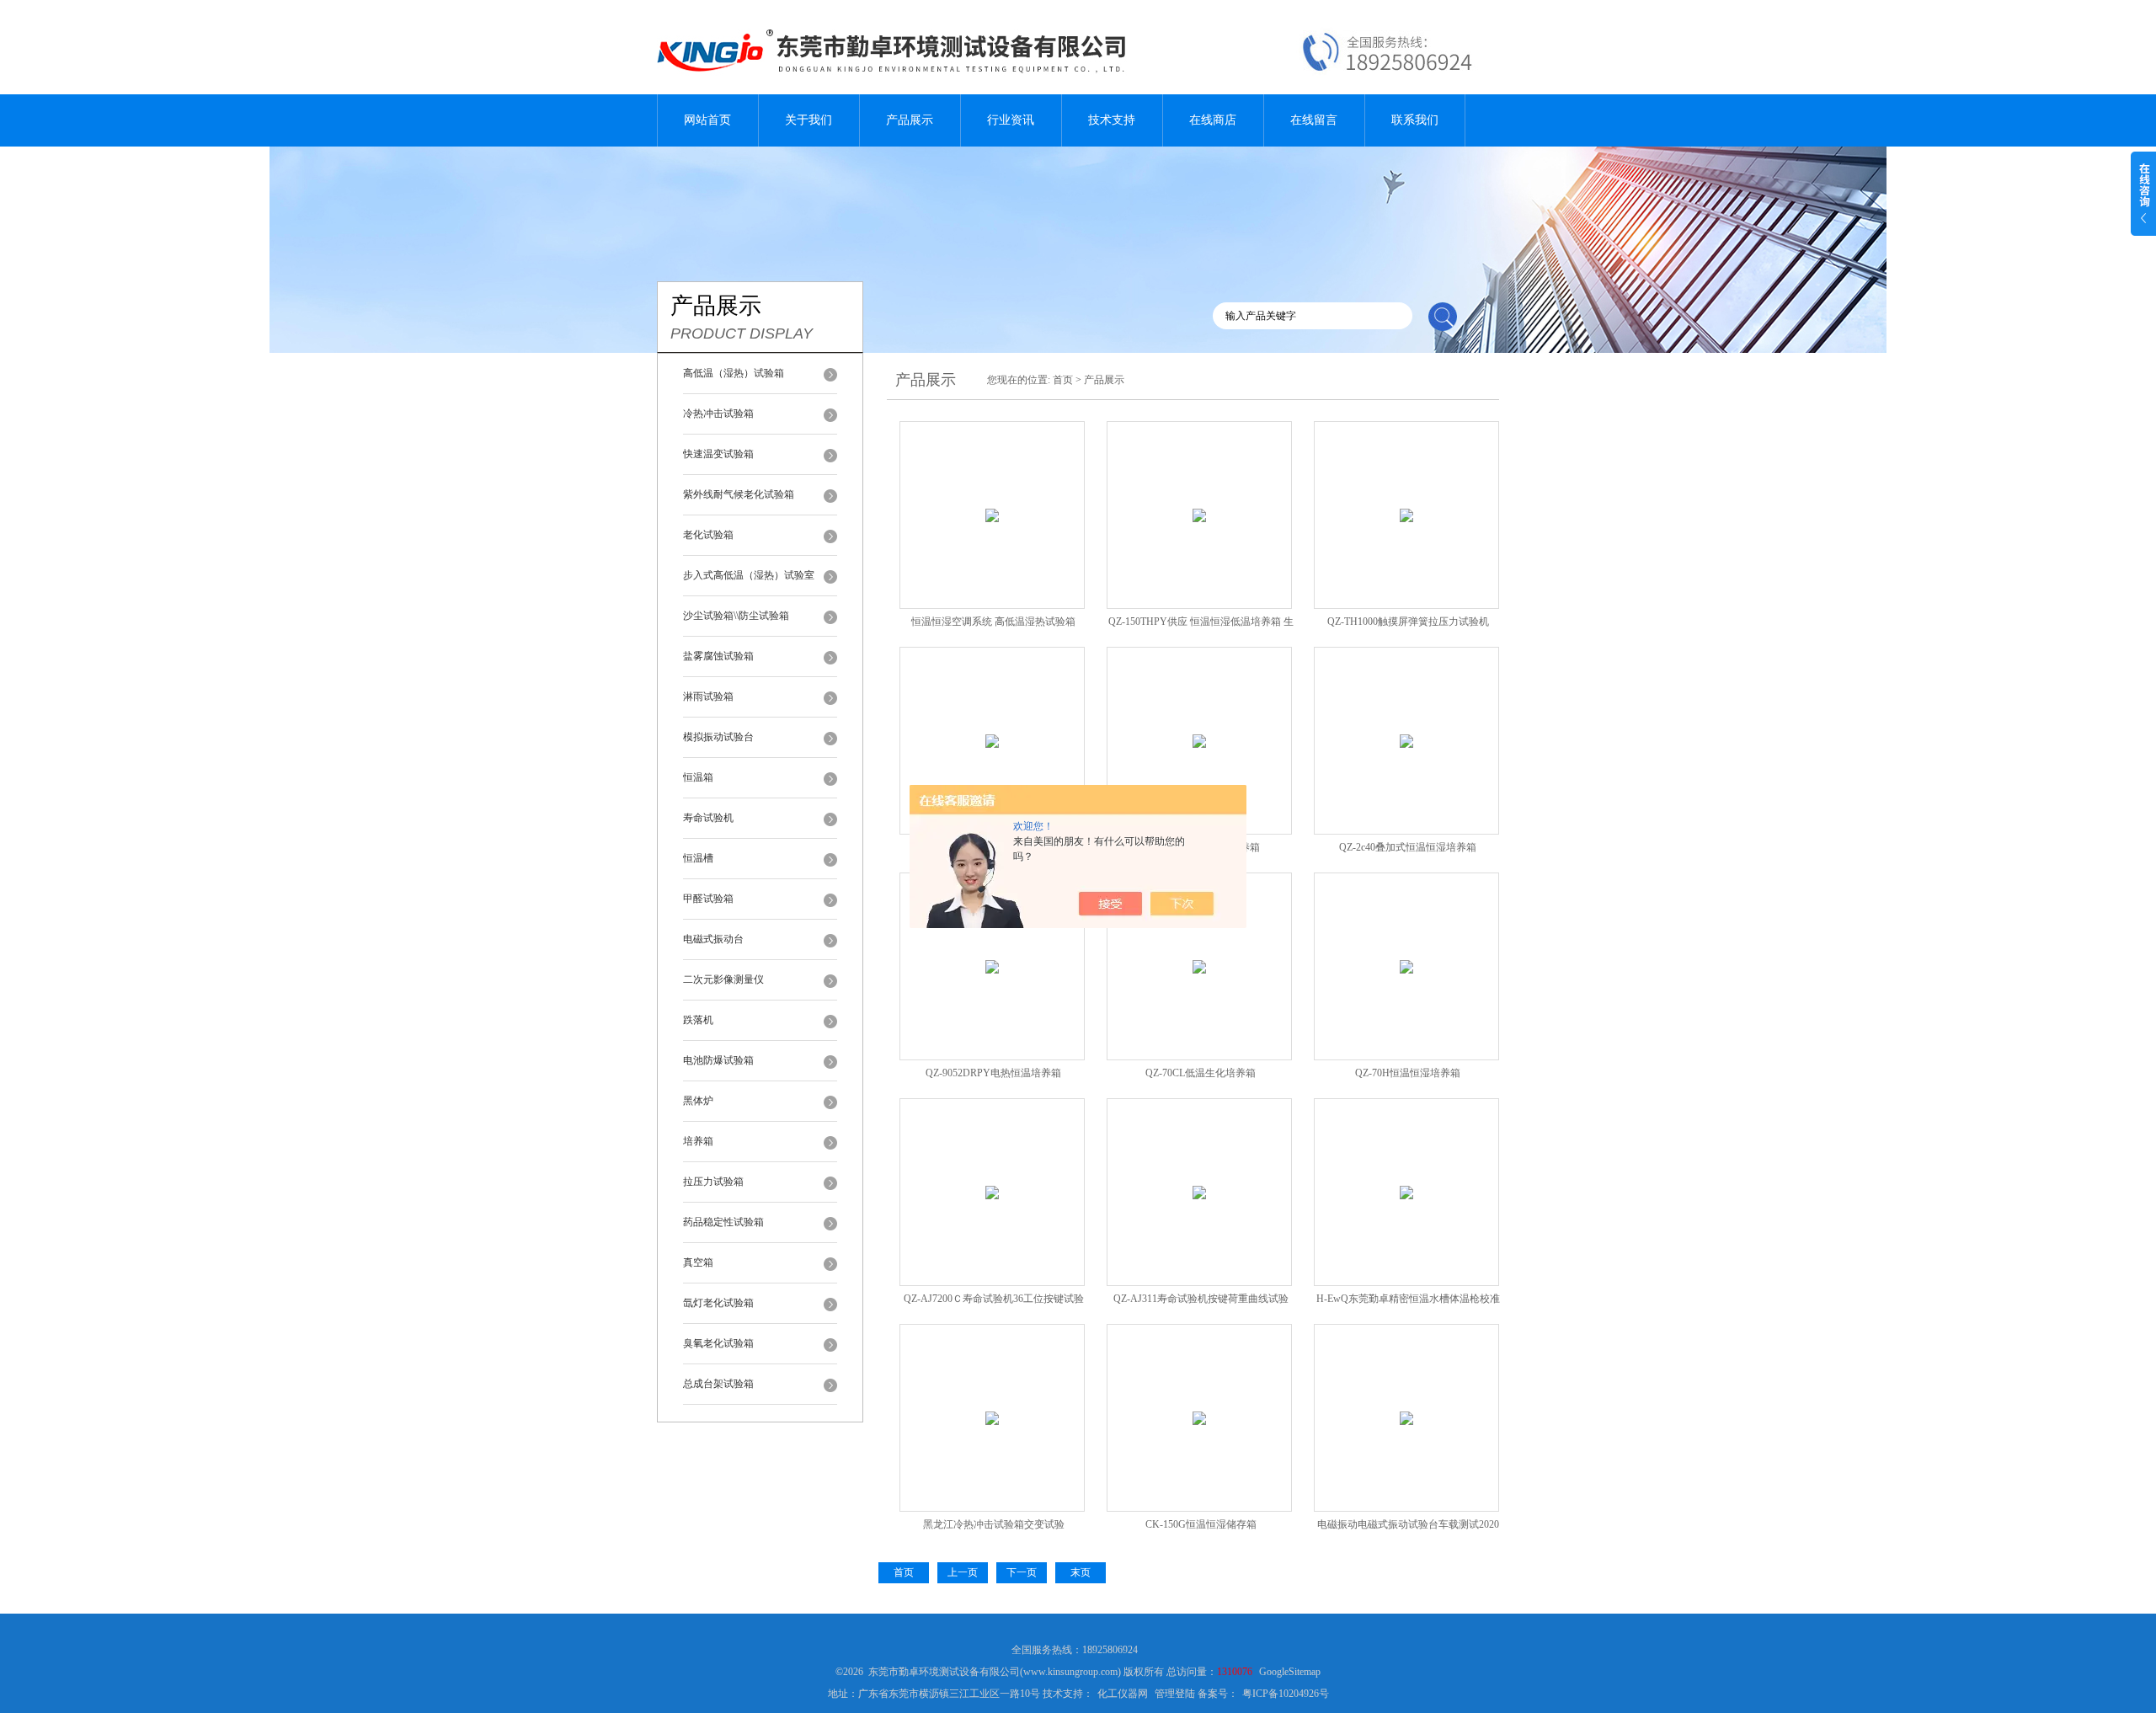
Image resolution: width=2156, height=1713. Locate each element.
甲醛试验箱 (708, 899)
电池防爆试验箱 (718, 1060)
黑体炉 (698, 1101)
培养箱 (698, 1141)
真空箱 (698, 1262)
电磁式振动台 (713, 939)
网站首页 (707, 120)
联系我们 (1415, 120)
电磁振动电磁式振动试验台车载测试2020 (1408, 1524)
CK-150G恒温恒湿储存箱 (1201, 1524)
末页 (1081, 1572)
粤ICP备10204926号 (1286, 1694)
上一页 (963, 1572)
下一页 (1022, 1572)
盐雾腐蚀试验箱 (718, 656)
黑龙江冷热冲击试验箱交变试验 (994, 1524)
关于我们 (808, 120)
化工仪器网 (1123, 1694)
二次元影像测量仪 (723, 979)
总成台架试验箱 (718, 1384)
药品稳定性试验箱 (723, 1222)
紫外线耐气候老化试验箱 (739, 494)
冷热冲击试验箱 (718, 414)
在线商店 (1213, 120)
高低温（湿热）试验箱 (734, 373)
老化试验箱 (708, 535)
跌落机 (698, 1020)
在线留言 (1314, 120)
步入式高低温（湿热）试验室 (749, 575)
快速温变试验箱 (718, 454)
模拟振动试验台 (718, 737)
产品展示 (910, 120)
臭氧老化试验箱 (718, 1343)
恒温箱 (698, 777)
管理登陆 (1175, 1694)
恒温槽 (698, 858)
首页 (1063, 380)
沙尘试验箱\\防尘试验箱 (736, 616)
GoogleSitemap (1290, 1672)
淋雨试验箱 (708, 696)
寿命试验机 (708, 818)
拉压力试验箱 (713, 1182)
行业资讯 (1011, 120)
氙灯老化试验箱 (718, 1303)
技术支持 (1112, 120)
